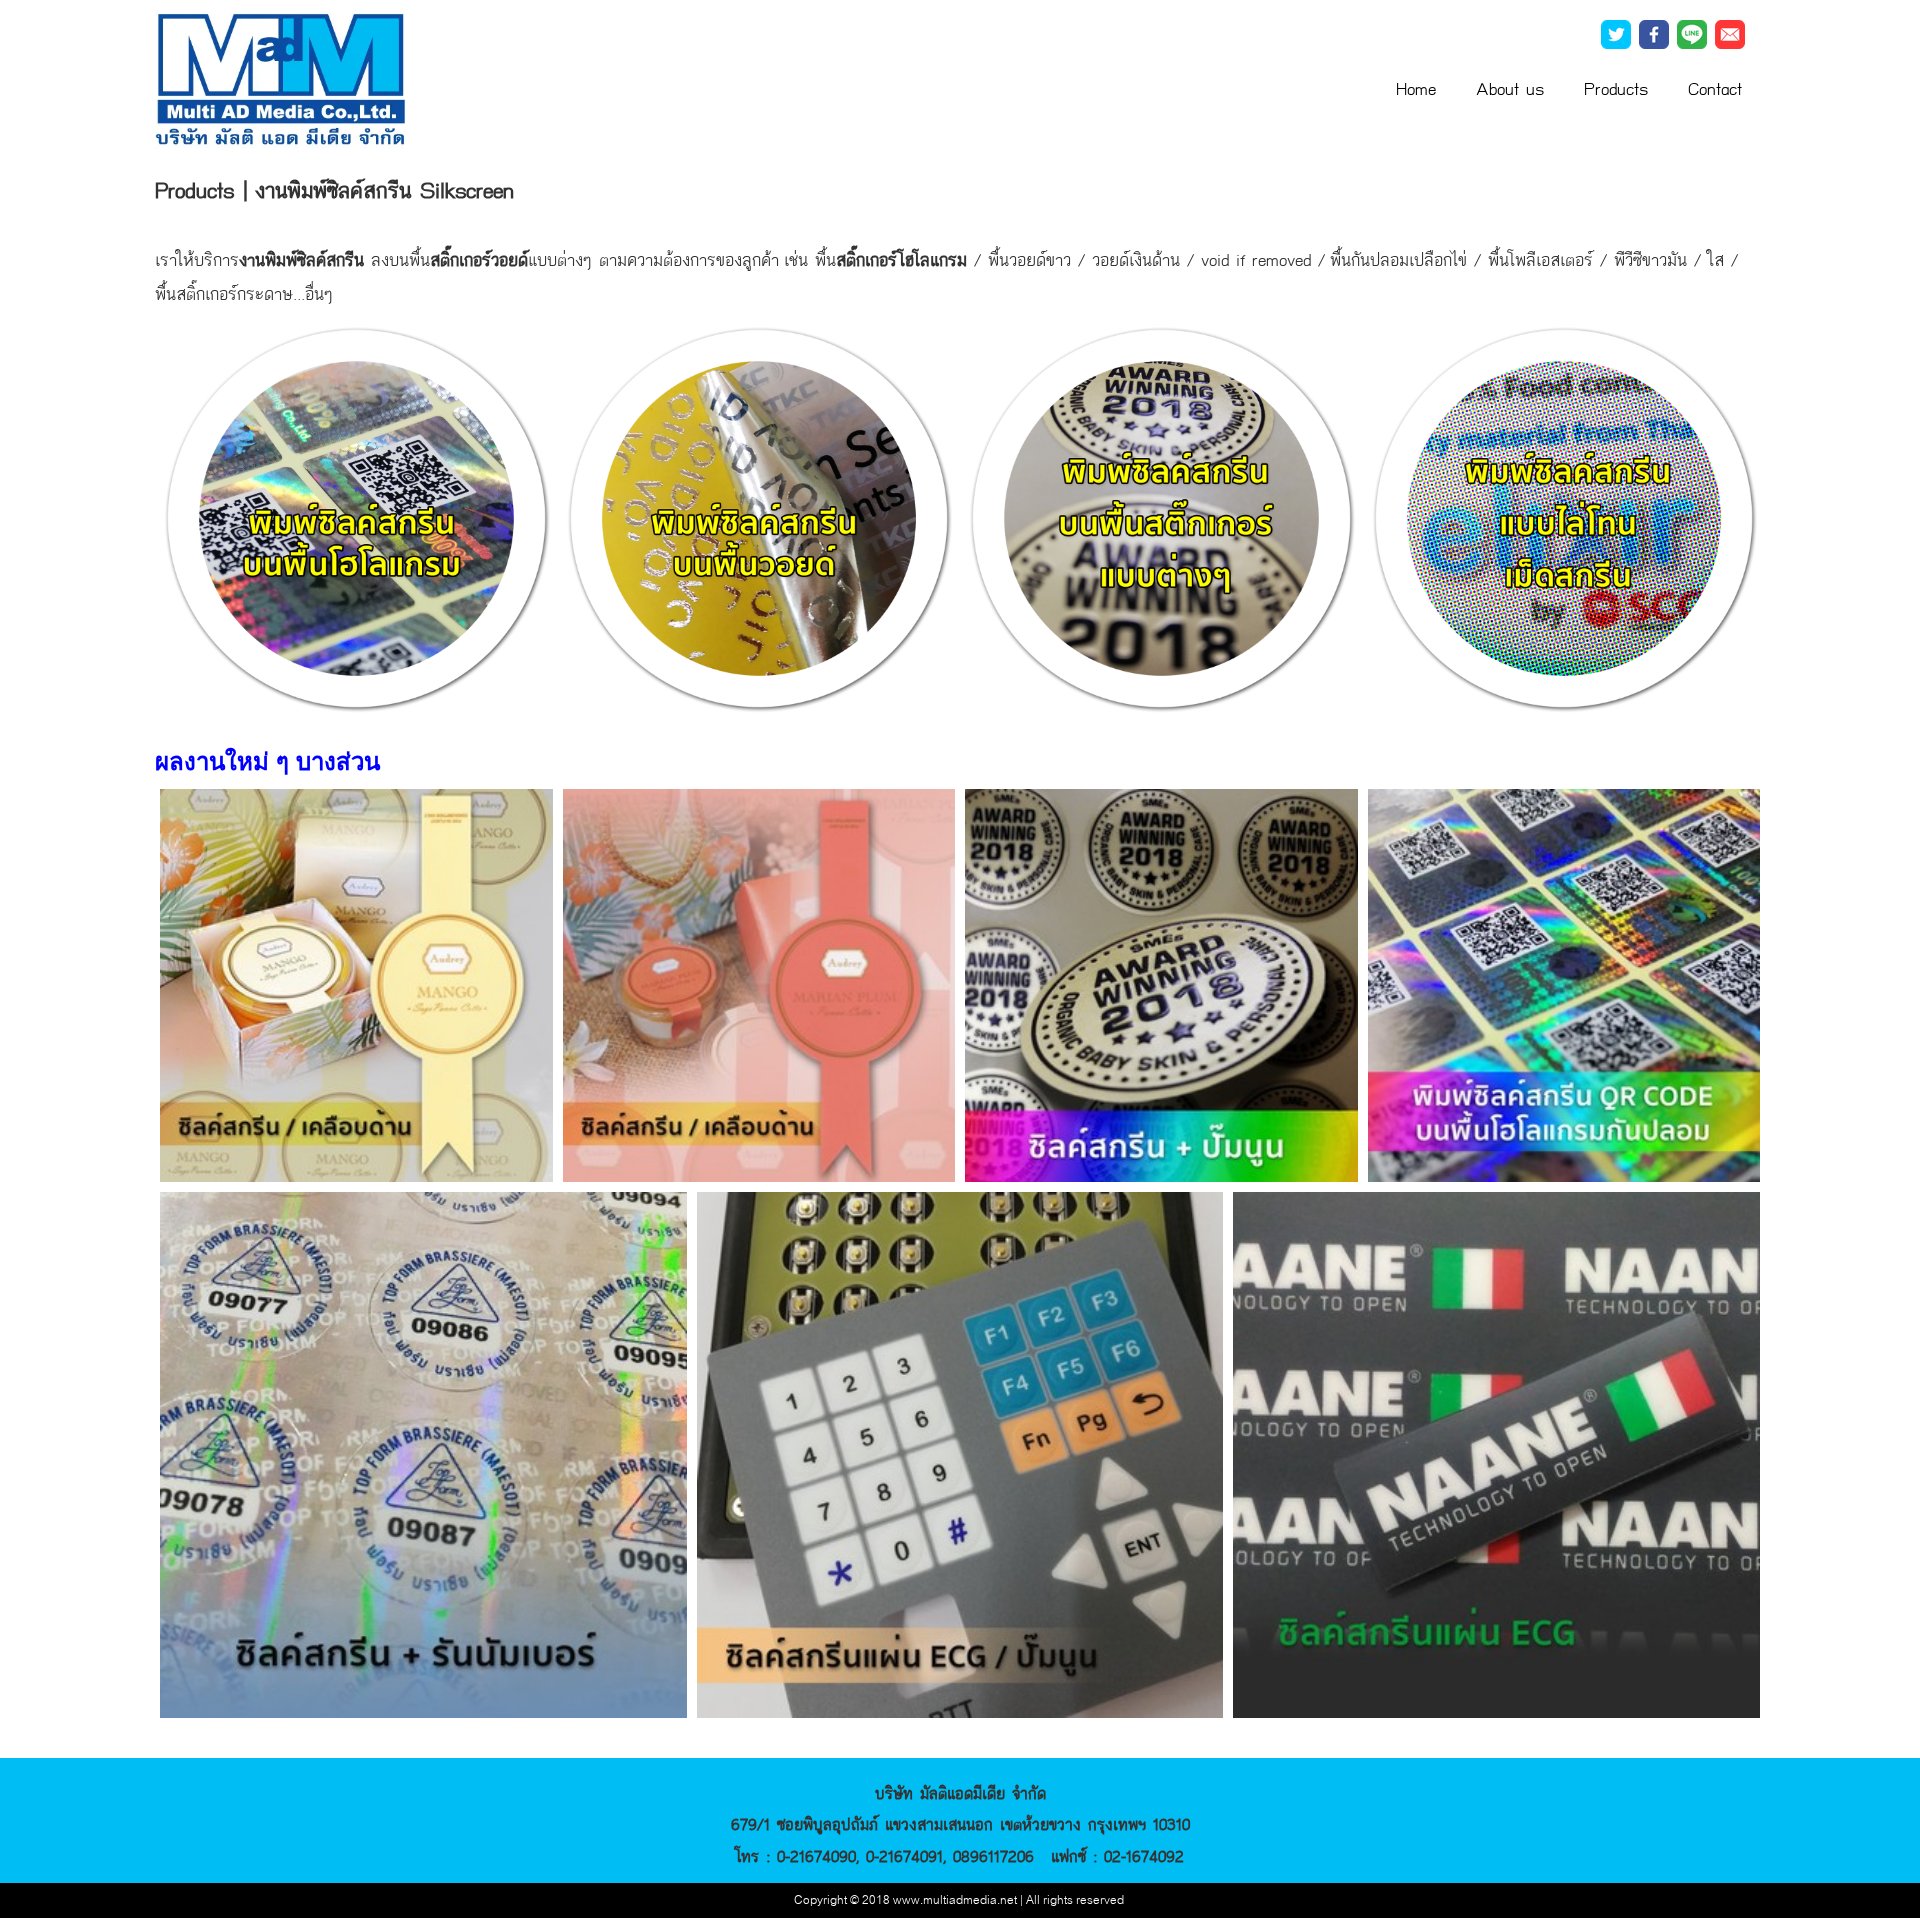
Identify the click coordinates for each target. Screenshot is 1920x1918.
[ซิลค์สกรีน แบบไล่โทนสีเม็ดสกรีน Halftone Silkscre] (1564, 517)
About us (1510, 89)
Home (1416, 89)
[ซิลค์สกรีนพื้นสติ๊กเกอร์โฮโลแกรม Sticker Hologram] (356, 517)
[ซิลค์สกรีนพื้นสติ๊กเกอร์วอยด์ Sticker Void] (759, 517)
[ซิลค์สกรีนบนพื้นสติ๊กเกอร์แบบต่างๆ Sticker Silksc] (1161, 517)
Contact (1715, 89)
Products (1616, 89)
